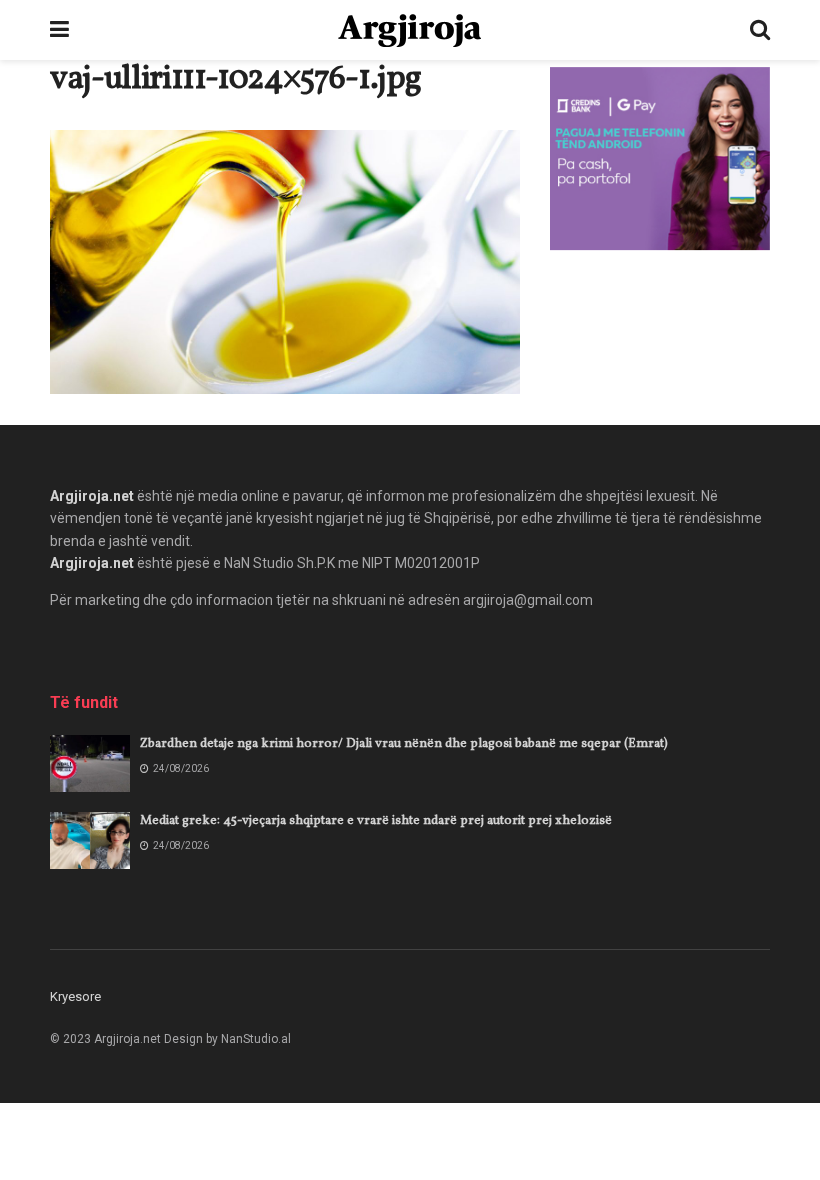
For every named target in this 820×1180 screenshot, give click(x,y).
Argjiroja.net (92, 496)
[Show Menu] (59, 30)
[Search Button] (760, 30)
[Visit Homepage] (409, 30)
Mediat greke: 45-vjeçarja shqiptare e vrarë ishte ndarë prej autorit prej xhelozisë (376, 821)
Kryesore (75, 996)
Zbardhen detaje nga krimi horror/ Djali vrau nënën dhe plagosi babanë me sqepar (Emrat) (404, 744)
